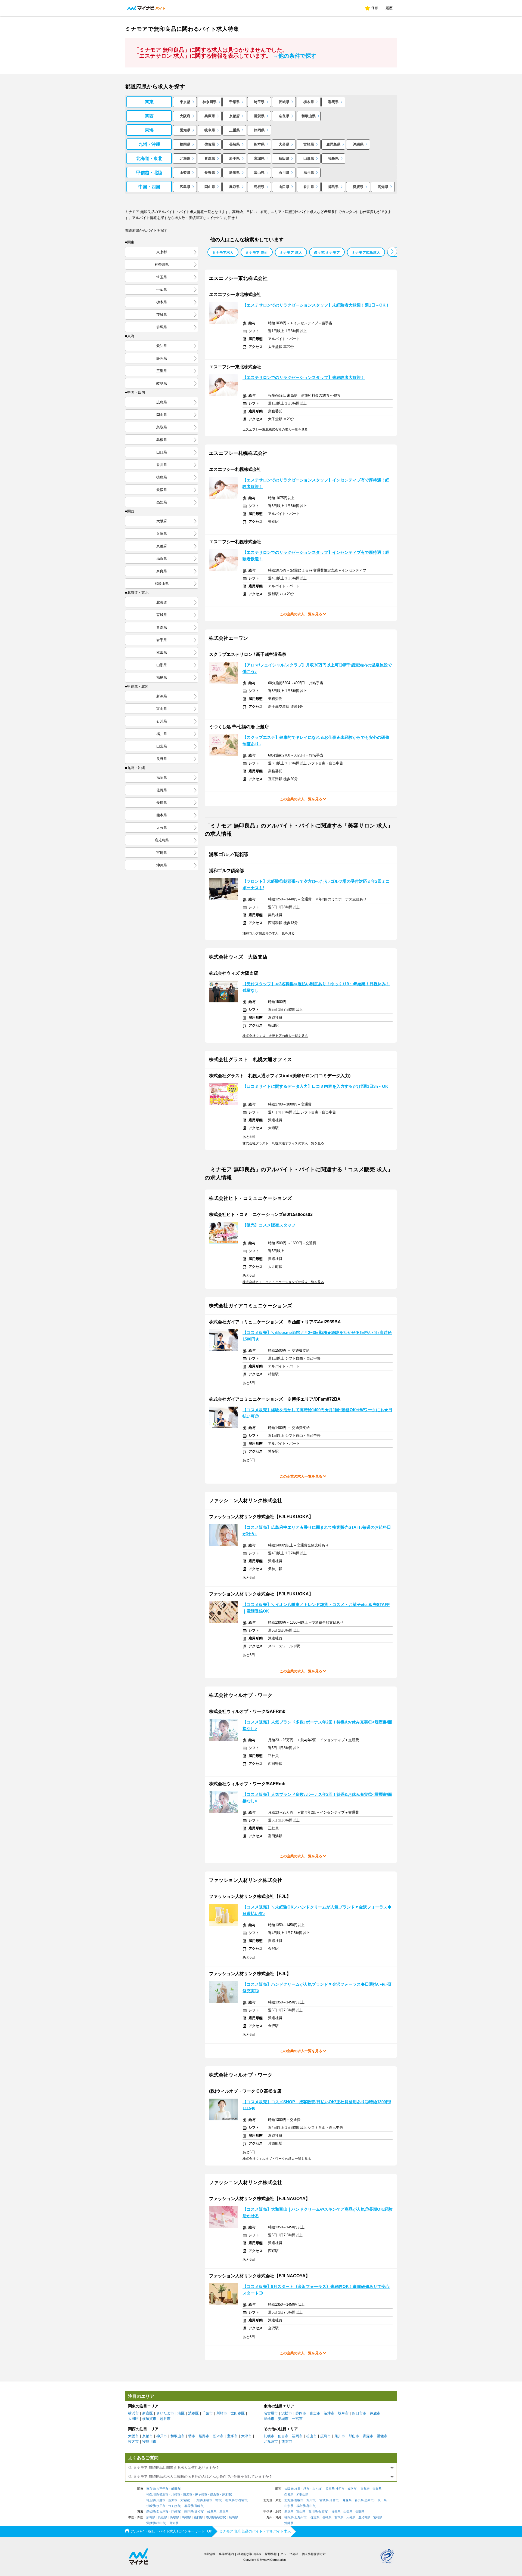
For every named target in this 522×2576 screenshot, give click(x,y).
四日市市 (359, 2413)
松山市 (311, 2436)
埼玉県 (259, 102)
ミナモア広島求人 (366, 253)
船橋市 (208, 2500)
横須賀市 (149, 2419)
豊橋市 (269, 2419)
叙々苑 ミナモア (327, 253)
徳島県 (333, 187)
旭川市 (340, 2436)
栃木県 (309, 102)
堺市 (192, 2436)
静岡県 (259, 130)
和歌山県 (309, 116)
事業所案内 (226, 2554)
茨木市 (218, 2436)
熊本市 (287, 2441)
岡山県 (210, 187)
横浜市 (133, 2413)
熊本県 (259, 144)
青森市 (368, 2436)
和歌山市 (178, 2436)
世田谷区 (238, 2413)
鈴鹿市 (375, 2413)
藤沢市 (188, 2495)
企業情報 (209, 2554)
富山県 (259, 173)
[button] (392, 251)
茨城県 (284, 102)
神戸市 (162, 2436)
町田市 (176, 2489)
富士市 (315, 2413)
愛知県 (185, 130)
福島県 (333, 158)
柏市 (218, 2500)
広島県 (185, 187)
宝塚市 (232, 2436)
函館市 (382, 2436)
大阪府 (185, 116)
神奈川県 (210, 102)
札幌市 (269, 2436)
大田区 (133, 2419)
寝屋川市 (149, 2441)
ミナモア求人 (223, 253)
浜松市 (287, 2413)
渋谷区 (193, 2413)
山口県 (284, 187)
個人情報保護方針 (314, 2554)
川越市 (161, 2500)
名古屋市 (271, 2413)
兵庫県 (210, 116)
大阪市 (133, 2436)
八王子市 (162, 2489)
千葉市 (208, 2413)
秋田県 (284, 158)
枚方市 (133, 2441)
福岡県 (185, 144)
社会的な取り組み (249, 2554)
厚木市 (227, 2495)
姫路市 (204, 2436)
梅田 (297, 2489)
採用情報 (271, 2554)
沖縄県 (358, 144)
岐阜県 (210, 130)
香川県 (309, 187)
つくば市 (174, 2506)
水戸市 (161, 2506)
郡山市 (354, 2436)
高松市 (221, 2517)
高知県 (383, 187)
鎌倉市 (215, 2495)
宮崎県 (309, 144)
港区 (181, 2413)
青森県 (210, 158)
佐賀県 (210, 144)
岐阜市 (343, 2413)
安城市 (283, 2419)
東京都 (185, 102)
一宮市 (297, 2419)
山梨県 (185, 173)
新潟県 (234, 173)
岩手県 (234, 158)
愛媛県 (358, 187)
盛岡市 (369, 2500)
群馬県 (333, 102)
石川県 (284, 173)
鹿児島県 (333, 144)
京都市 (147, 2436)
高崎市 (199, 2506)
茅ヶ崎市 (201, 2495)
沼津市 (329, 2413)
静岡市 (301, 2413)
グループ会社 (289, 2554)
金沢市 (323, 2512)
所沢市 (173, 2500)
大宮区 (185, 2500)
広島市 (326, 2436)
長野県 (210, 173)
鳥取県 (234, 187)
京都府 (234, 116)
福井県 (309, 173)
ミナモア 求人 (291, 253)
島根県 (259, 187)
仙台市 (283, 2436)
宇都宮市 (241, 2500)
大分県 (284, 144)
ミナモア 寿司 (257, 253)
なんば (317, 2489)
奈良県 (284, 116)
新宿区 (147, 2413)
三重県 (234, 130)
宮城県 (259, 158)
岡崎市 (176, 2512)
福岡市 (297, 2436)
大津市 (246, 2436)
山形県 (309, 158)
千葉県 (234, 102)
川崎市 (222, 2413)
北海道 (185, 158)
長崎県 (234, 144)
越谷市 (165, 2419)
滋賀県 (259, 116)
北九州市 (271, 2441)
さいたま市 (165, 2413)
